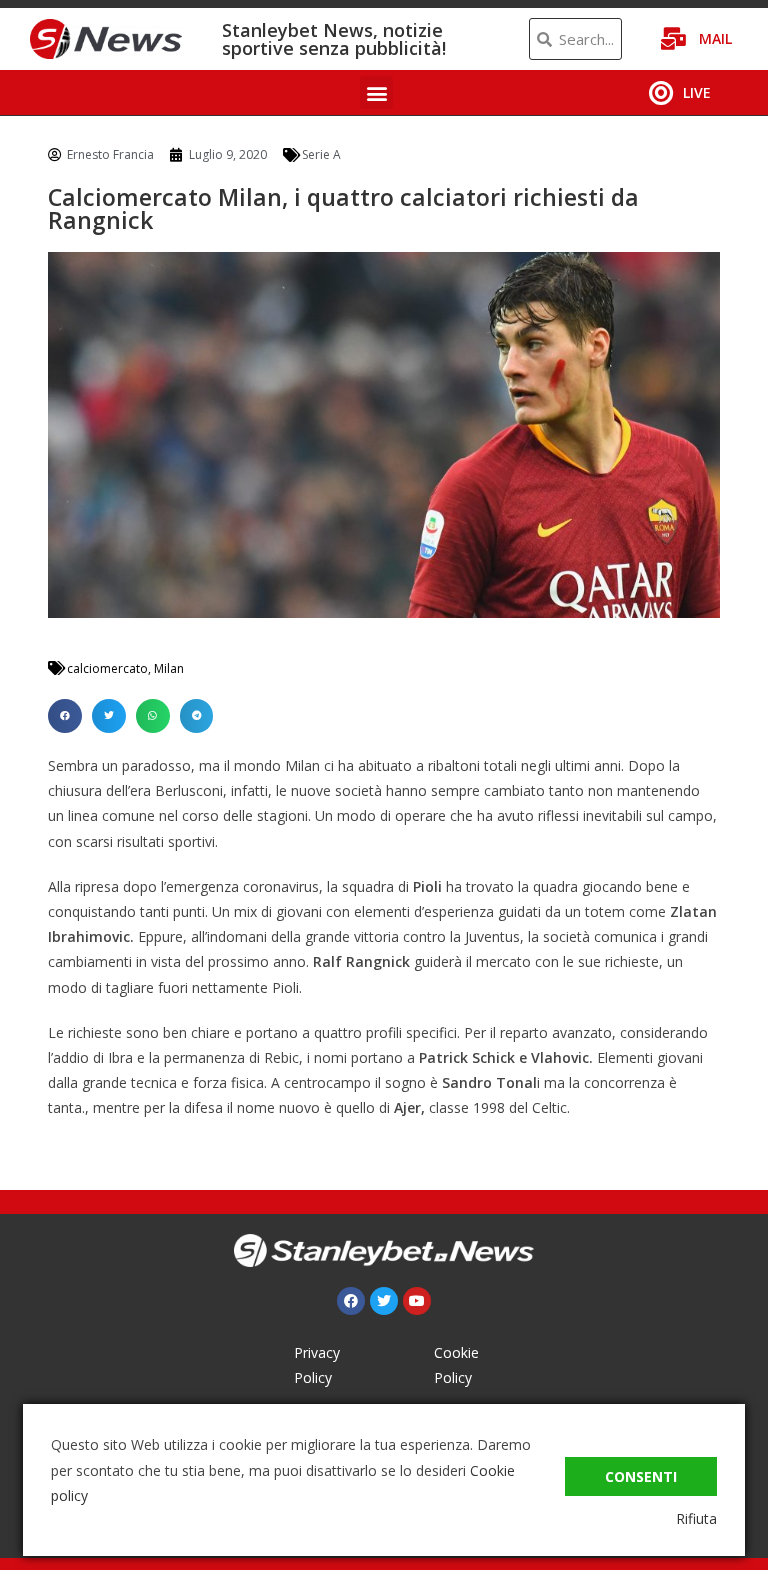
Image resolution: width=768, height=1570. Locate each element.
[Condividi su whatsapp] (153, 716)
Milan (169, 668)
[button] (376, 92)
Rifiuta (696, 1518)
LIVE (697, 92)
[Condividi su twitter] (109, 716)
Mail (715, 38)
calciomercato (107, 668)
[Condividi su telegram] (197, 716)
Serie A (321, 154)
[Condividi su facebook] (65, 716)
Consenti (641, 1476)
